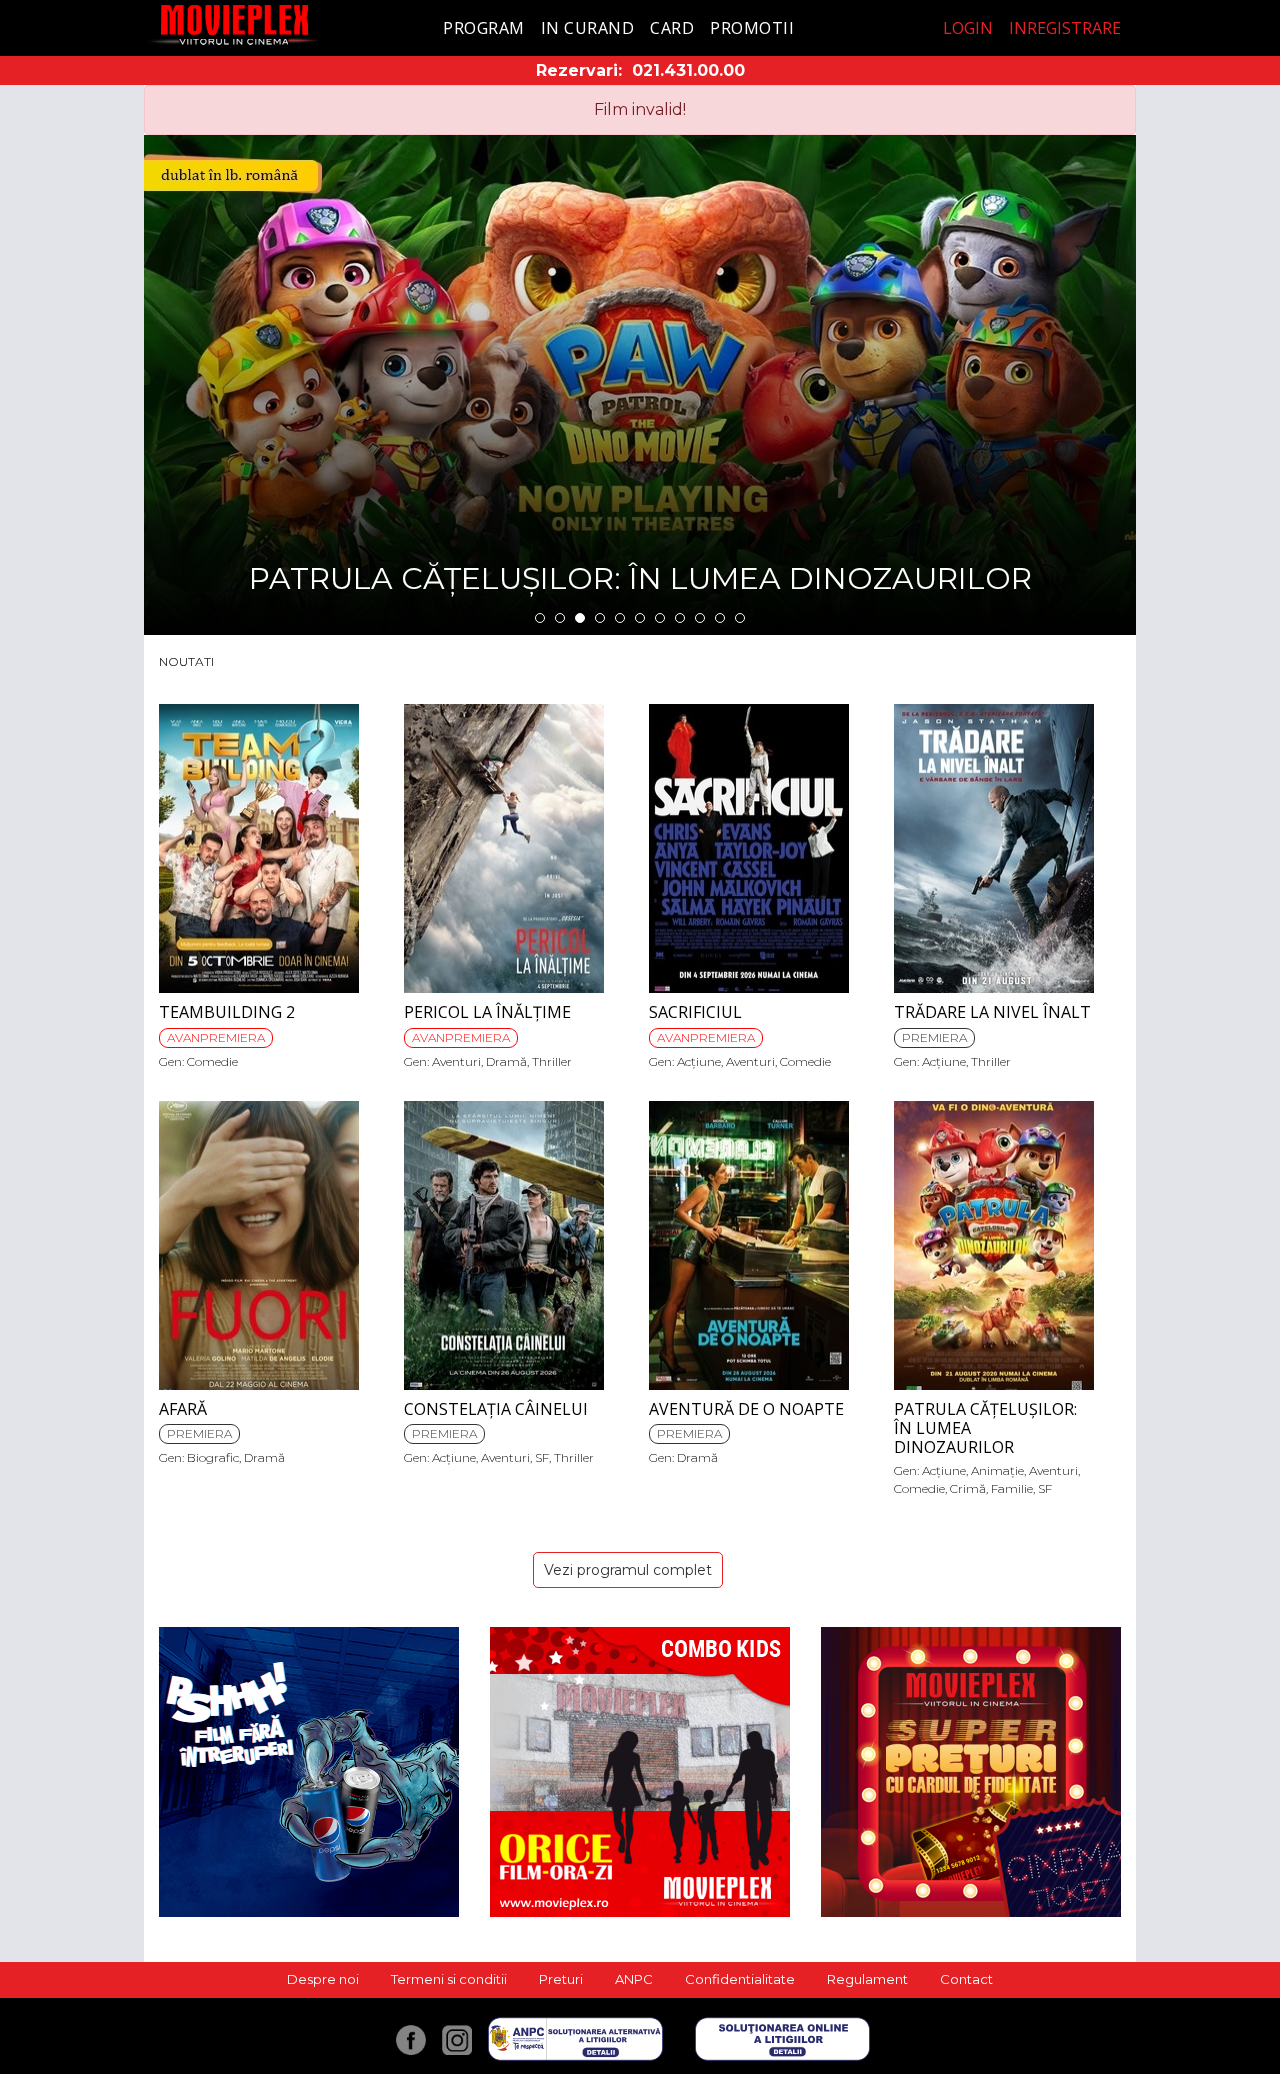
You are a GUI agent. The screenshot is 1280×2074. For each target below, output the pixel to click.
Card (672, 28)
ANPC (634, 1979)
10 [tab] (720, 618)
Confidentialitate (740, 1979)
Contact (966, 1979)
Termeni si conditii (449, 1979)
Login (968, 28)
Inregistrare (1065, 28)
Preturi (561, 1979)
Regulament (867, 1979)
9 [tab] (700, 618)
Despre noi (323, 1979)
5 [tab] (620, 618)
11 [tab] (740, 618)
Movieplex (234, 24)
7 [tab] (660, 618)
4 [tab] (600, 618)
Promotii (752, 28)
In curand (588, 28)
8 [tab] (680, 618)
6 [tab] (640, 618)
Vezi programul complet (628, 1570)
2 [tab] (560, 618)
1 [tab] (540, 618)
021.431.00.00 (688, 70)
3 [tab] (580, 618)
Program (484, 28)
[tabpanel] (640, 385)
